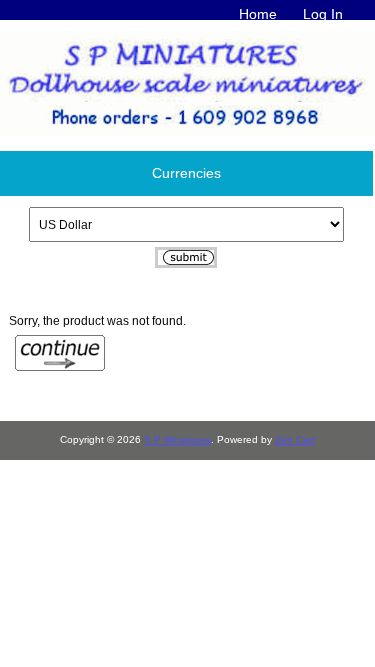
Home (258, 14)
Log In (323, 14)
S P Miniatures (177, 439)
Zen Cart (295, 439)
